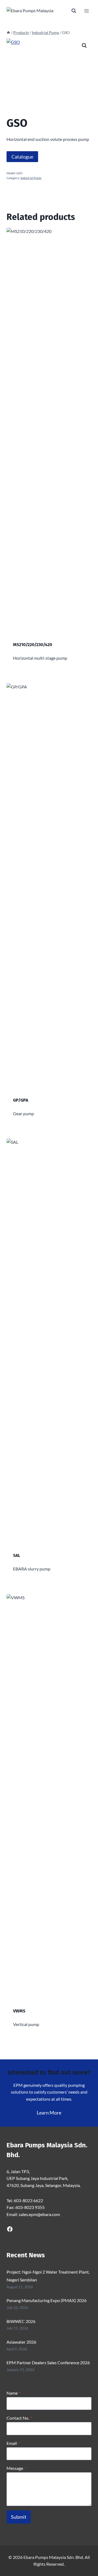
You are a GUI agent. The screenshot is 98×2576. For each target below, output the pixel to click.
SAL (17, 1555)
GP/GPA (21, 1100)
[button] (84, 46)
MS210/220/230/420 (33, 645)
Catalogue (22, 157)
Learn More (49, 2113)
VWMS (19, 2011)
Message (16, 2468)
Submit (19, 2517)
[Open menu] (86, 11)
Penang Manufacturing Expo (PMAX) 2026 (47, 2300)
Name (14, 2393)
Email (13, 2443)
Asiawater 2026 (21, 2342)
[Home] (8, 33)
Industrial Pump (31, 178)
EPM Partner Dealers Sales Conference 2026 (48, 2362)
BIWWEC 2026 (21, 2321)
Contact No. (19, 2418)
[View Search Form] (74, 11)
